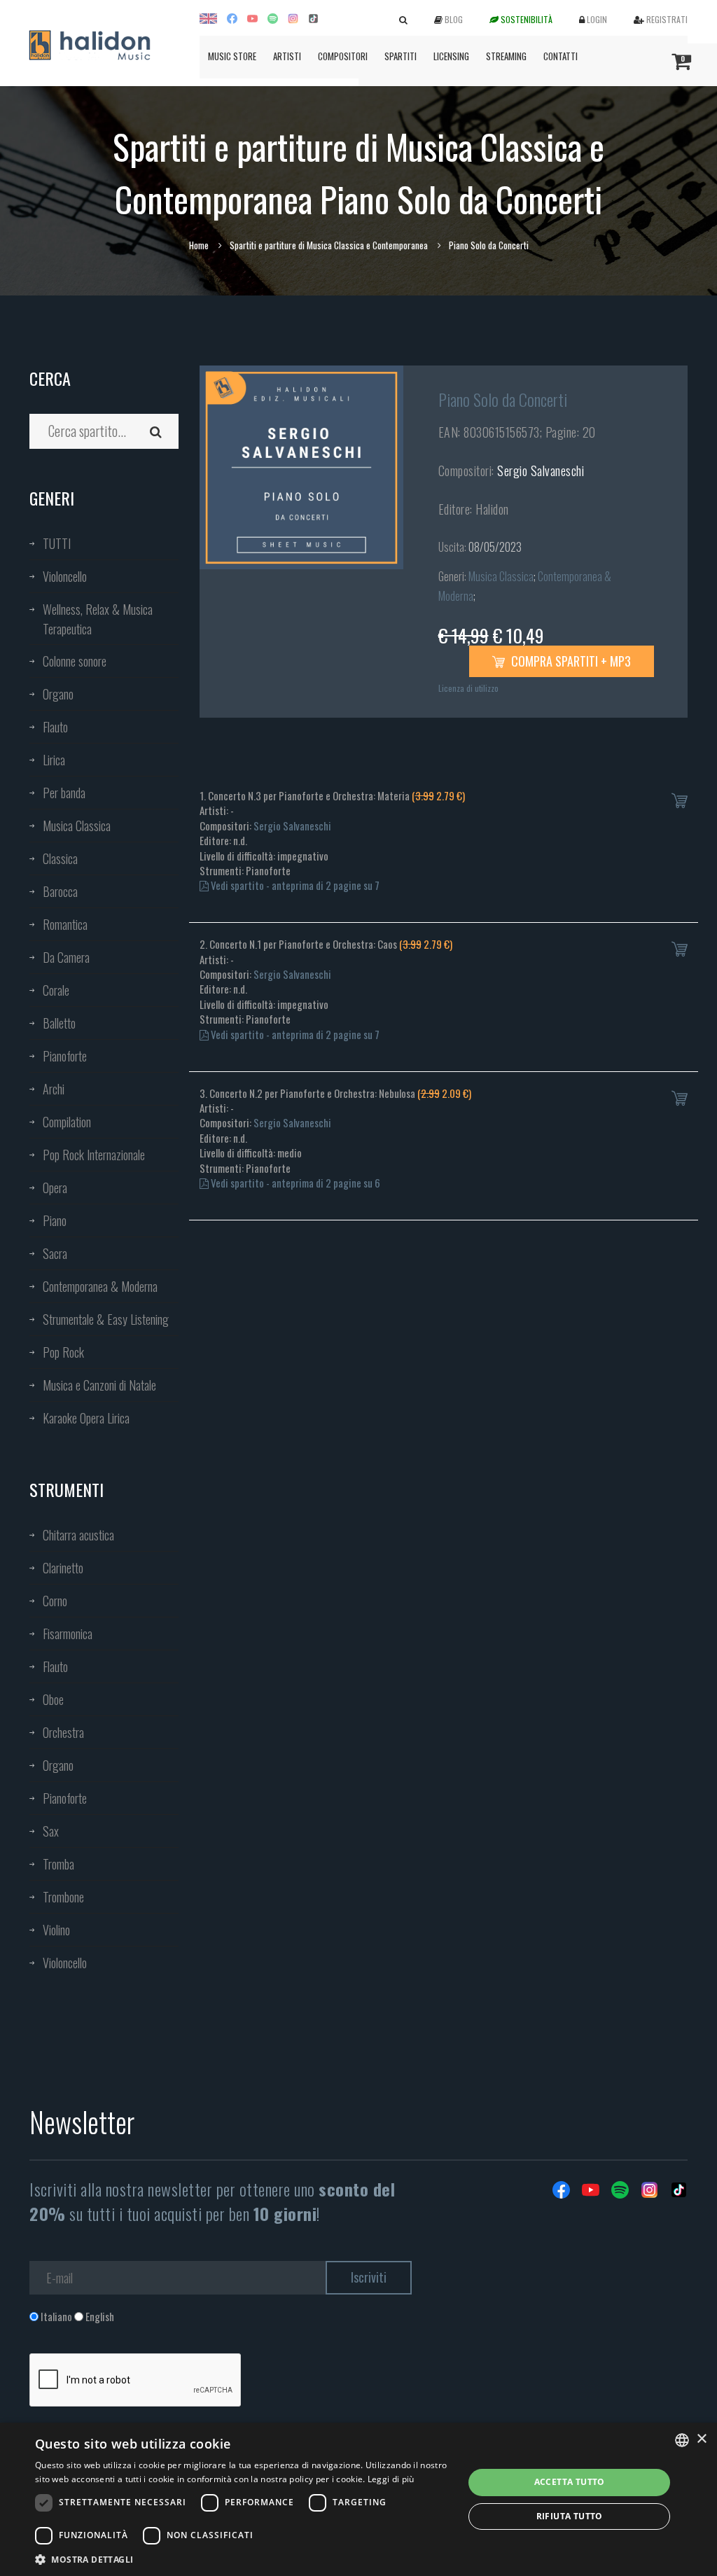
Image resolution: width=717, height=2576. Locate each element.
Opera (55, 1188)
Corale (56, 990)
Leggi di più (391, 2479)
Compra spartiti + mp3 (570, 661)
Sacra (55, 1253)
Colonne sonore (75, 661)
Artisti (287, 56)
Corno (55, 1601)
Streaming (506, 56)
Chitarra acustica (78, 1535)
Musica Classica (77, 826)
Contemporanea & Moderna (100, 1286)
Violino (56, 1930)
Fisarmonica (68, 1634)
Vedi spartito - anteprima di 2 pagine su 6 (294, 1183)
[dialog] (358, 2499)
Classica (60, 858)
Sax (51, 1831)
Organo (58, 694)
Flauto (55, 727)
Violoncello (65, 576)
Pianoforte (65, 1056)
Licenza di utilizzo (468, 688)
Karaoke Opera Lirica (86, 1418)
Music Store (232, 56)
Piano (55, 1220)
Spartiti (401, 56)
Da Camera (66, 957)
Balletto (59, 1023)
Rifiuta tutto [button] (570, 2516)
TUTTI (57, 543)
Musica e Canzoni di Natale (99, 1385)
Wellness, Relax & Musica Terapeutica (98, 619)
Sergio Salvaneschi (541, 471)
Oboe (53, 1699)
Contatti (561, 56)
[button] (243, 2559)
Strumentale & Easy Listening (106, 1319)
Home (199, 245)
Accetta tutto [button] (570, 2482)
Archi (54, 1089)
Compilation (67, 1122)
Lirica (54, 760)
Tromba (58, 1864)
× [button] (701, 2439)
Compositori (343, 56)
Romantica (65, 924)
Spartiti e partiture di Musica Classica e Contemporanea (329, 245)
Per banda (64, 793)
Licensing (451, 56)
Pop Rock (63, 1352)
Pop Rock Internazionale (94, 1155)
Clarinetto (63, 1568)
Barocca (60, 891)
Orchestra (63, 1732)
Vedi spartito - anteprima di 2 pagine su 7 (294, 885)
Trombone (63, 1897)
